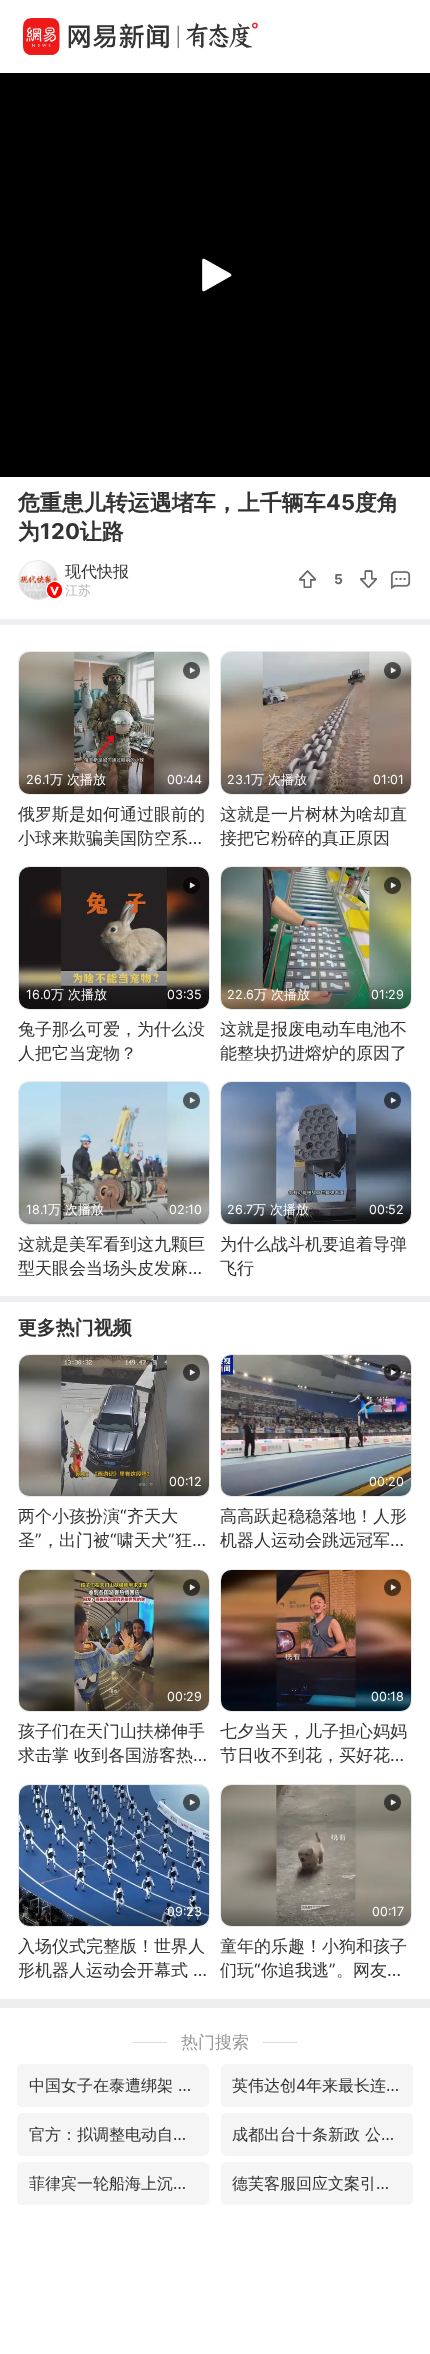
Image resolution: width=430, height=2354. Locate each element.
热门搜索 (215, 2041)
